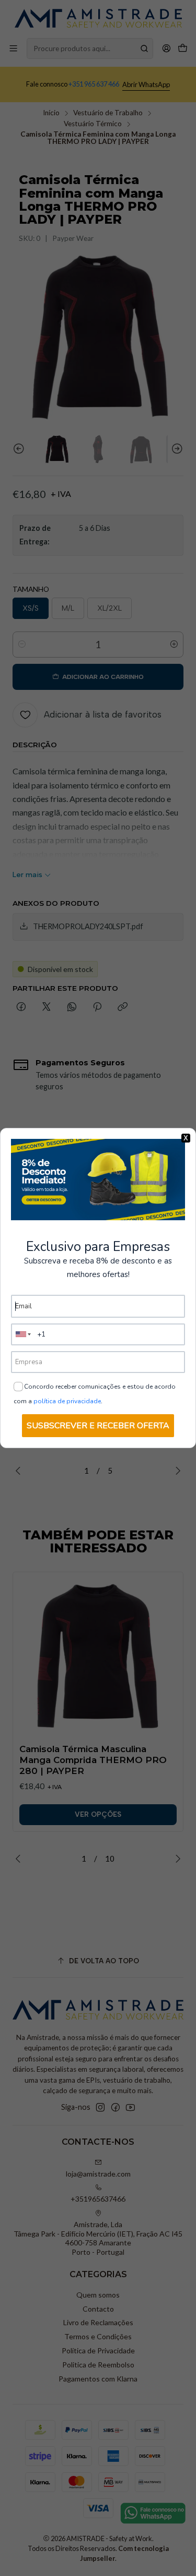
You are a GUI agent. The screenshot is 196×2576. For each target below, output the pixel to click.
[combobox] (24, 1334)
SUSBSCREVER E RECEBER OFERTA (98, 1426)
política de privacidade (67, 1401)
